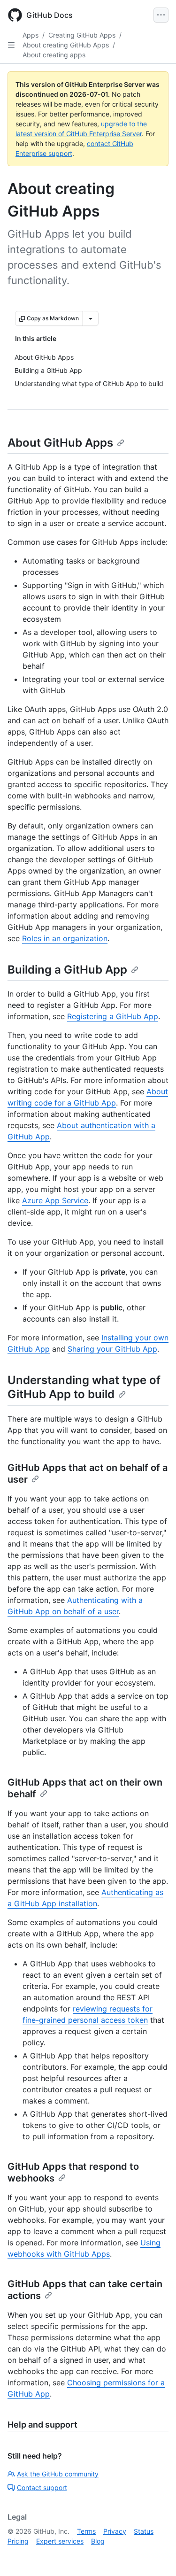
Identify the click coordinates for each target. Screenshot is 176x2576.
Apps (31, 35)
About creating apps (54, 55)
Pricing (18, 2541)
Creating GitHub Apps (82, 35)
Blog (98, 2541)
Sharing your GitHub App (112, 1349)
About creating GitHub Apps (66, 45)
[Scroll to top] (155, 2555)
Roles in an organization (65, 938)
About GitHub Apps (60, 443)
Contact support (42, 2487)
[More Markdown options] (91, 318)
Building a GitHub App (67, 970)
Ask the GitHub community (58, 2474)
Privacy (115, 2531)
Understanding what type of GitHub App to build (84, 1387)
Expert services (60, 2541)
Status (144, 2531)
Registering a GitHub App (113, 1016)
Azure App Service (55, 1200)
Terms (86, 2531)
